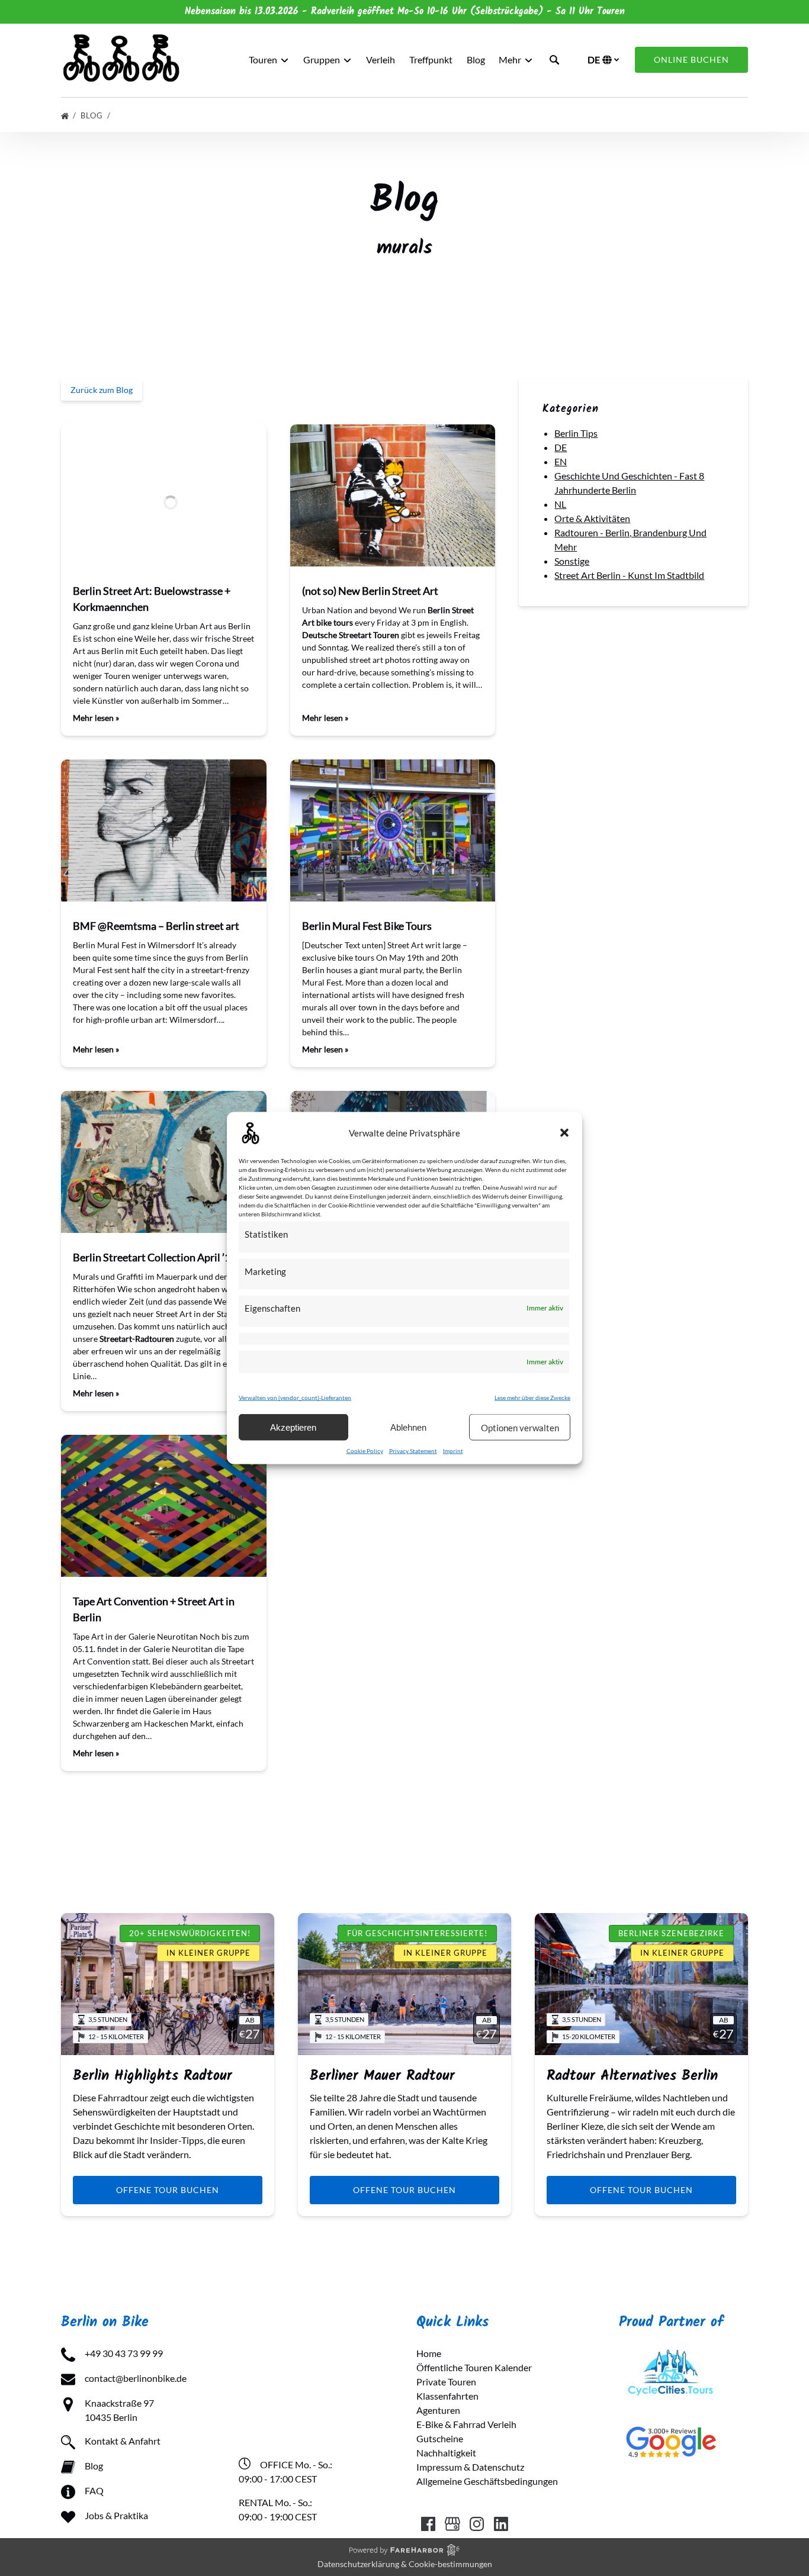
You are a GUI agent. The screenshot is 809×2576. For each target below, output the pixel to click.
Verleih (381, 59)
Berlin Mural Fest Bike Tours (367, 926)
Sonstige (572, 561)
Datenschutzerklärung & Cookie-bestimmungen (405, 2564)
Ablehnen (408, 1427)
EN (561, 461)
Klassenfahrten (447, 2396)
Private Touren (446, 2382)
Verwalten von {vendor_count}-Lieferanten (295, 1398)
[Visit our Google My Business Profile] (452, 2524)
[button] (564, 1133)
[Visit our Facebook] (428, 2524)
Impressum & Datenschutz (470, 2467)
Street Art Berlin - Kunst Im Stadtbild (629, 575)
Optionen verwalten (520, 1427)
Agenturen (438, 2410)
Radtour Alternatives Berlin (632, 2076)
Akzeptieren (293, 1427)
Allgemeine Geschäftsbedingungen (487, 2481)
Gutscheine (440, 2438)
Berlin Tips (576, 433)
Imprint (453, 1451)
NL (560, 504)
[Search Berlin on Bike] (554, 60)
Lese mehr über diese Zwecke (532, 1398)
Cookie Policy (365, 1451)
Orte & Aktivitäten (592, 518)
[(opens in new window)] (671, 2353)
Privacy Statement (413, 1451)
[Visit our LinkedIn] (501, 2524)
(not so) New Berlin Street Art (370, 591)
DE (561, 447)
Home (429, 2353)
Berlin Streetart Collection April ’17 (155, 1257)
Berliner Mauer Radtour (382, 2076)
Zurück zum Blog (102, 390)
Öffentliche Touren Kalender (474, 2367)
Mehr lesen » (96, 718)
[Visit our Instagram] (477, 2524)
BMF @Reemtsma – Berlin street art (156, 926)
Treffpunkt (431, 59)
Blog (476, 59)
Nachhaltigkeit (446, 2453)
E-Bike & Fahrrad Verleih (466, 2424)
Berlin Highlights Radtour (153, 2076)
